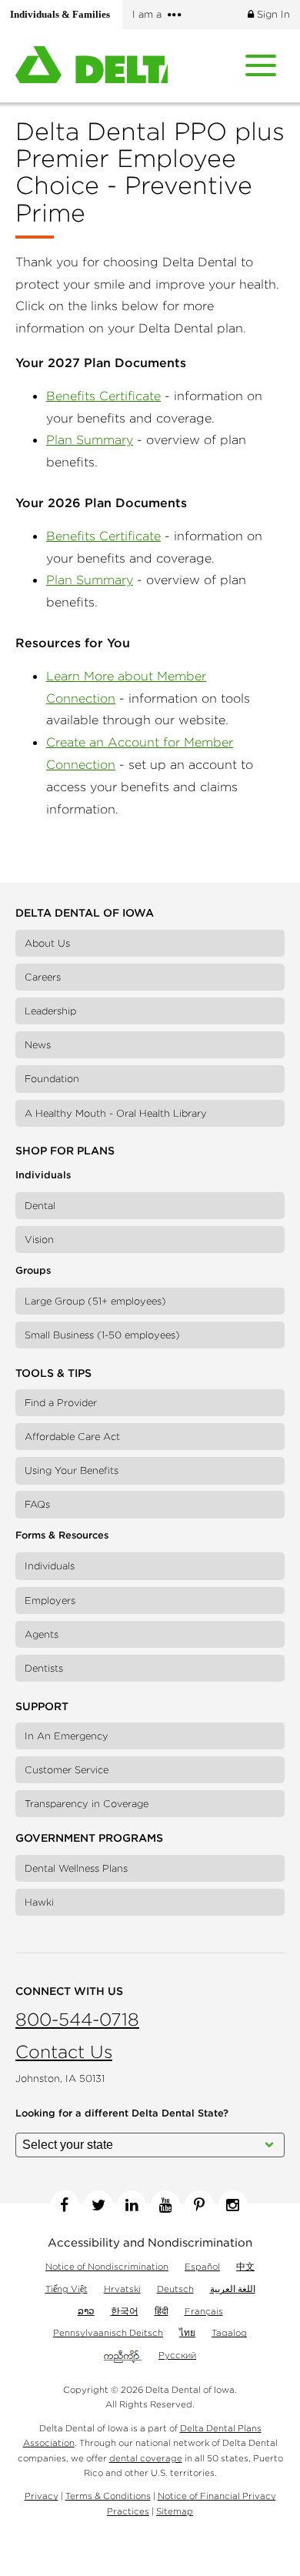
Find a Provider (61, 1403)
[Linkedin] (132, 2205)
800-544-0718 (77, 2019)
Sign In (272, 14)
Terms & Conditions (108, 2496)
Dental (40, 1206)
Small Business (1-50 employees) (102, 1335)
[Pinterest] (199, 2205)
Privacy (42, 2496)
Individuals (50, 1566)
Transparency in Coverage (87, 1804)
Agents (42, 1634)
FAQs (37, 1504)
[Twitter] (98, 2205)
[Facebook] (65, 2205)
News (38, 1045)
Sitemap (175, 2511)
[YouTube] (165, 2205)
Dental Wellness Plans (76, 1868)
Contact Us (64, 2051)
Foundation (52, 1079)
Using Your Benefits (72, 1470)
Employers (50, 1600)
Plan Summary (90, 439)
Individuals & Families (65, 15)
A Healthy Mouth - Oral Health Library (116, 1113)
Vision (39, 1240)
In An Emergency (67, 1736)
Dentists (44, 1668)
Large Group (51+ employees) (95, 1301)
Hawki (39, 1902)
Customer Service (67, 1770)
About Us (47, 943)
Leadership (50, 1011)
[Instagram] (233, 2205)
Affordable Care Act (72, 1437)
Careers (43, 977)
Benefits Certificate (103, 396)
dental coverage (146, 2458)
